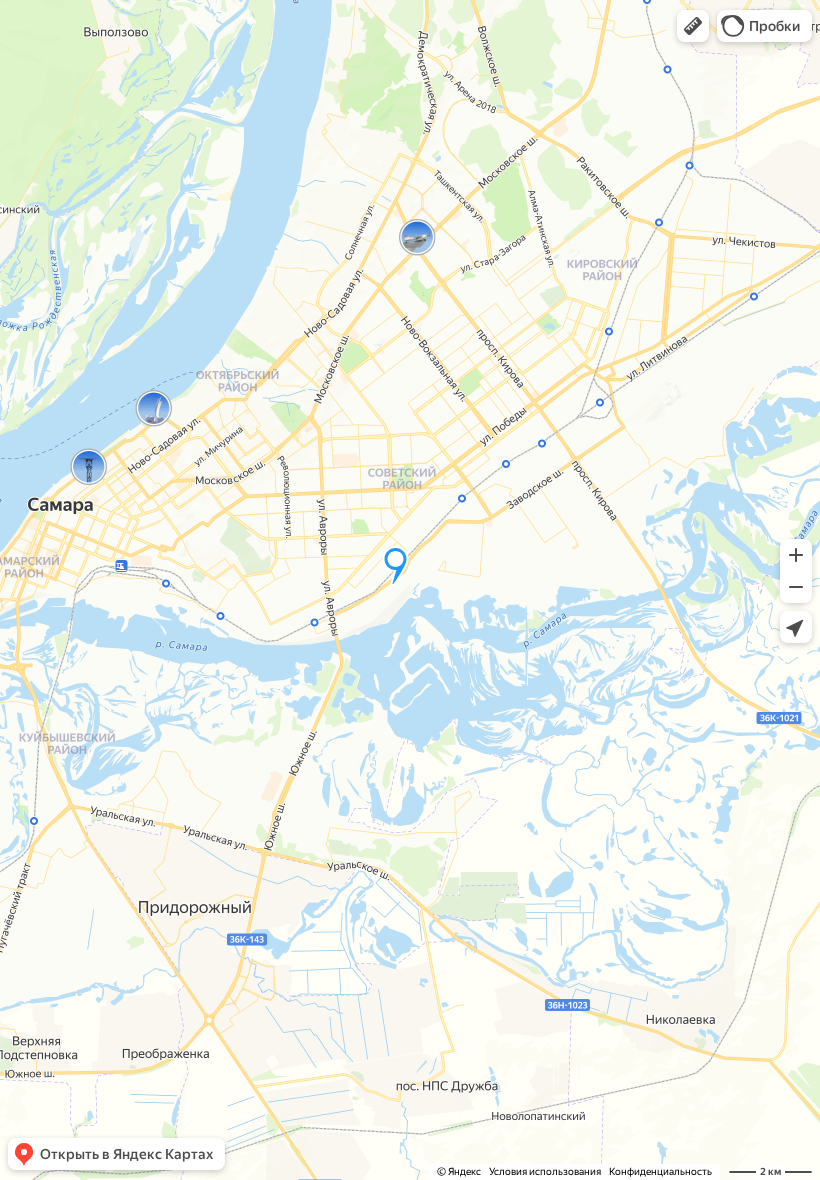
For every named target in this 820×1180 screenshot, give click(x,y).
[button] (693, 26)
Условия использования (545, 1171)
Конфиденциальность (660, 1171)
